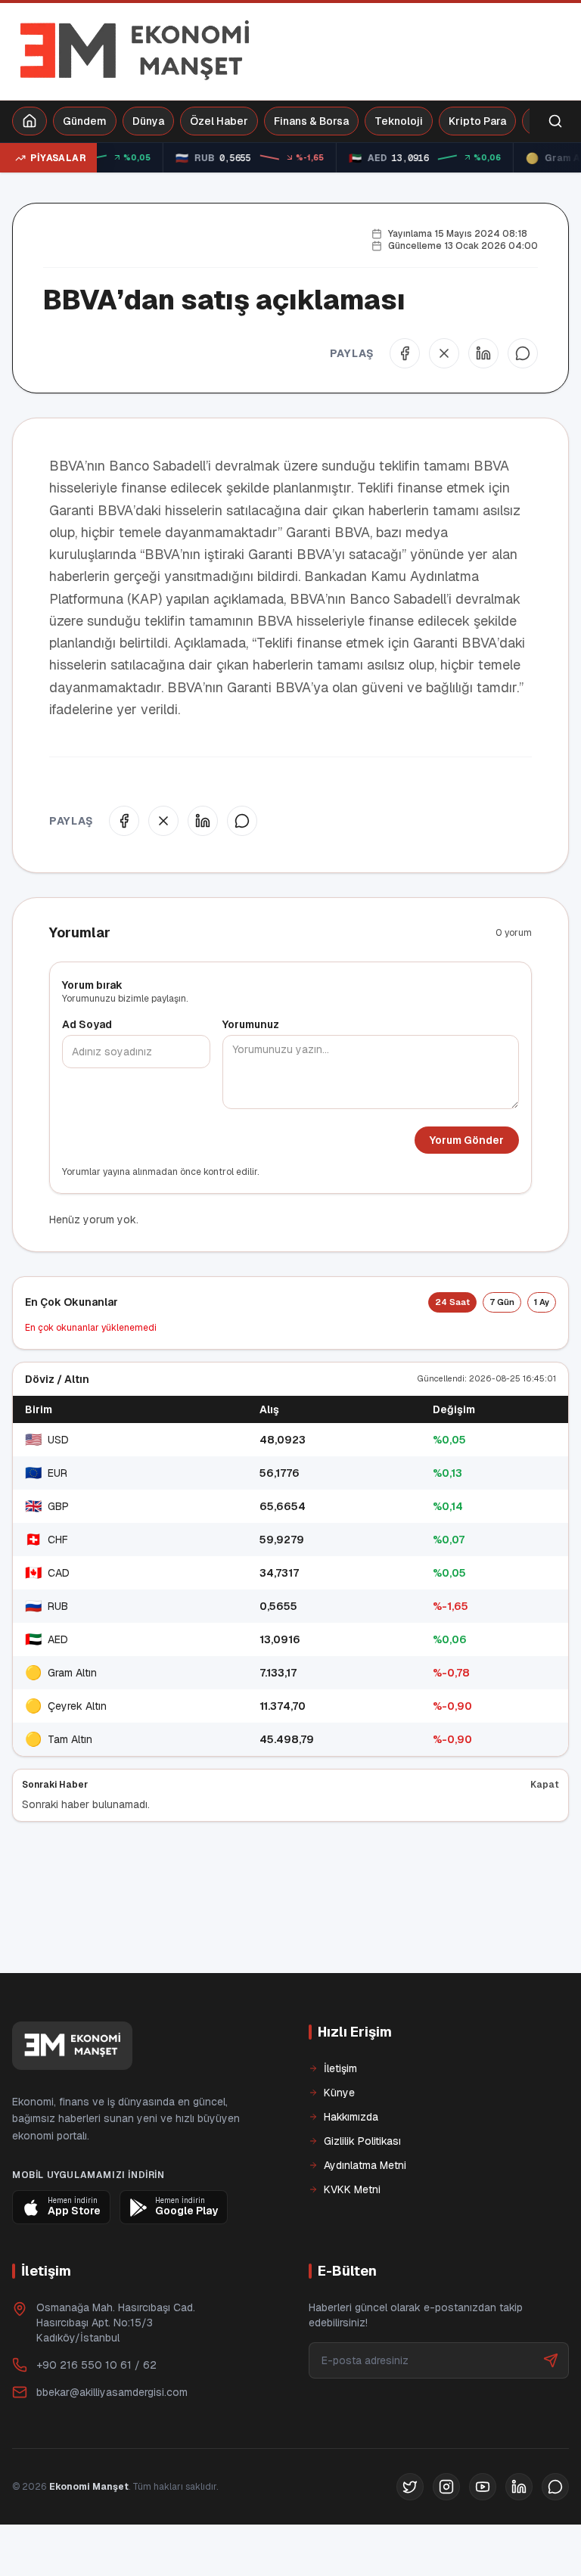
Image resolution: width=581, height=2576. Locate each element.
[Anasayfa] (30, 121)
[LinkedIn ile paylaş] (483, 353)
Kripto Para (477, 121)
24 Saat (452, 1302)
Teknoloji (399, 121)
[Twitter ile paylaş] (444, 353)
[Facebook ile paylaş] (405, 353)
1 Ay (542, 1302)
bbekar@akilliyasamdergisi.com (112, 2444)
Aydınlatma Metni (365, 2217)
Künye (339, 2144)
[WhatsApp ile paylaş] (523, 353)
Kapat (545, 1785)
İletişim (340, 2120)
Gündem (85, 121)
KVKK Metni (352, 2241)
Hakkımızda (351, 2168)
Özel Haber (219, 121)
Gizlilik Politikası (362, 2192)
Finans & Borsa (311, 121)
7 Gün (502, 1302)
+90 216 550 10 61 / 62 (96, 2416)
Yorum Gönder (467, 1140)
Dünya (148, 121)
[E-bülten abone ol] (551, 2412)
